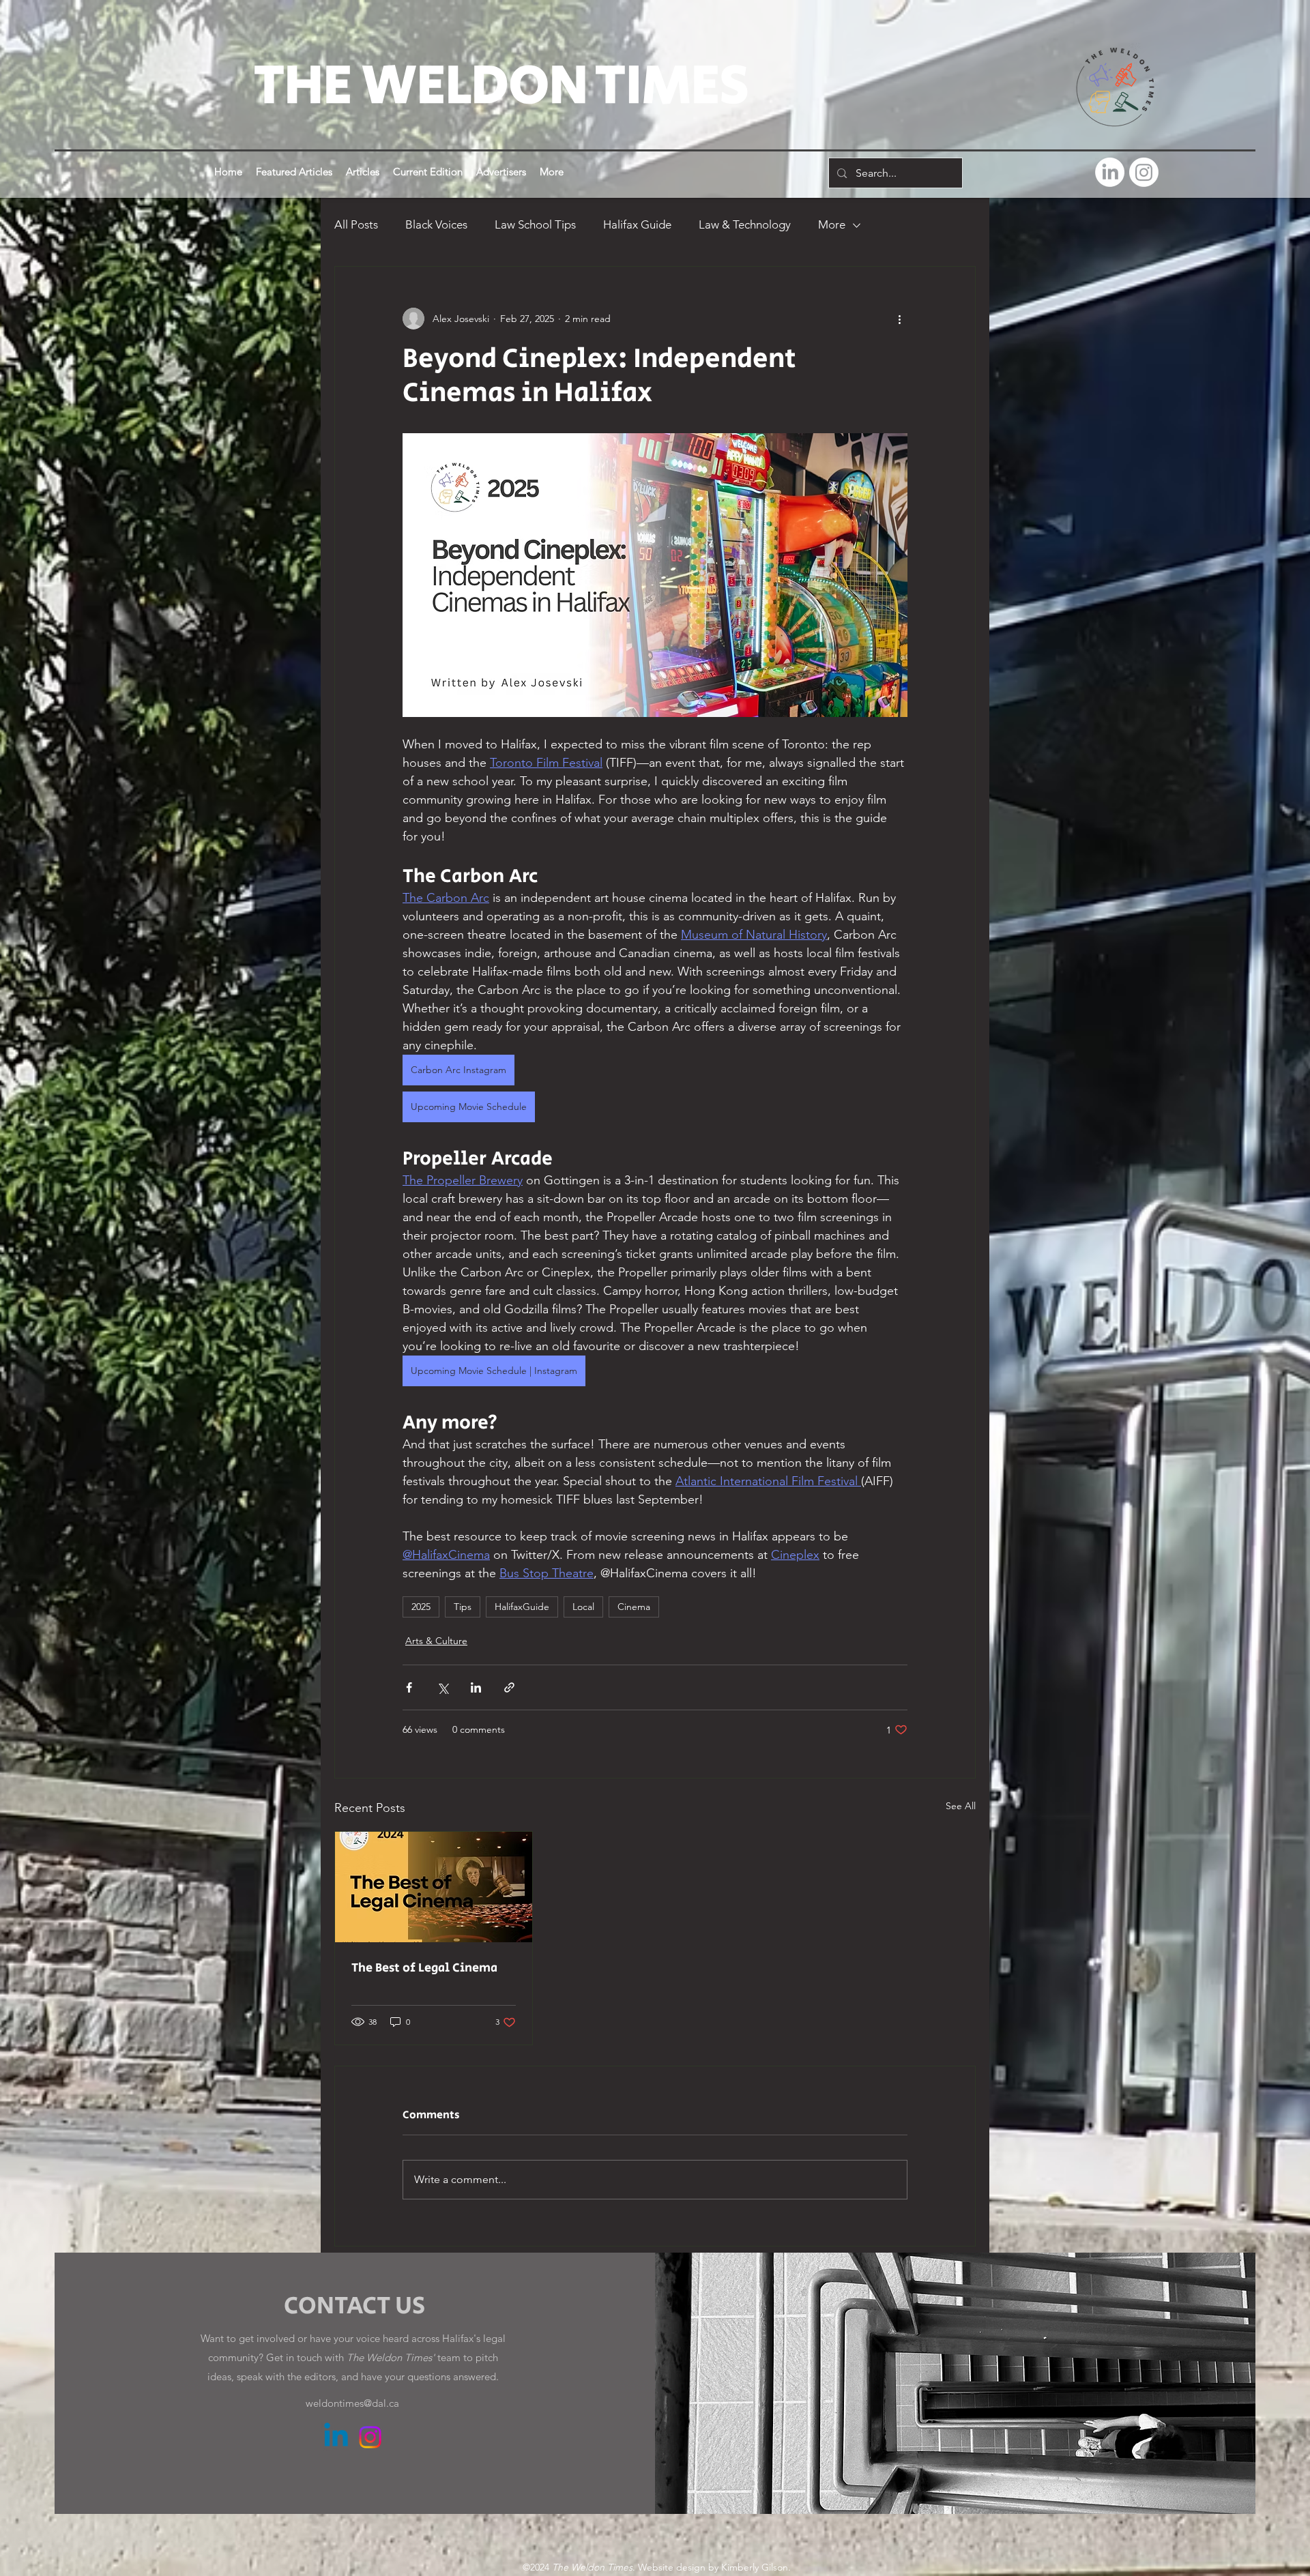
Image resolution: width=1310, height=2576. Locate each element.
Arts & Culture (436, 1641)
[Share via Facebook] (409, 1687)
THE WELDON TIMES (501, 86)
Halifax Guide (637, 224)
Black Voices (436, 224)
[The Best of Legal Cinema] (434, 1887)
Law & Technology (745, 224)
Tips (463, 1607)
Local (583, 1607)
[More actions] (899, 319)
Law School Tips (535, 224)
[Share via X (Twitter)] (442, 1687)
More (832, 224)
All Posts (356, 224)
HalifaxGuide (522, 1607)
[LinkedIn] (1110, 172)
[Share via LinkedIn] (476, 1687)
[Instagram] (1144, 172)
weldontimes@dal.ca (352, 2403)
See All (961, 1806)
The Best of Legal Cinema (424, 1968)
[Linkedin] (336, 2437)
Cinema (634, 1607)
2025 (421, 1607)
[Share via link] (509, 1687)
